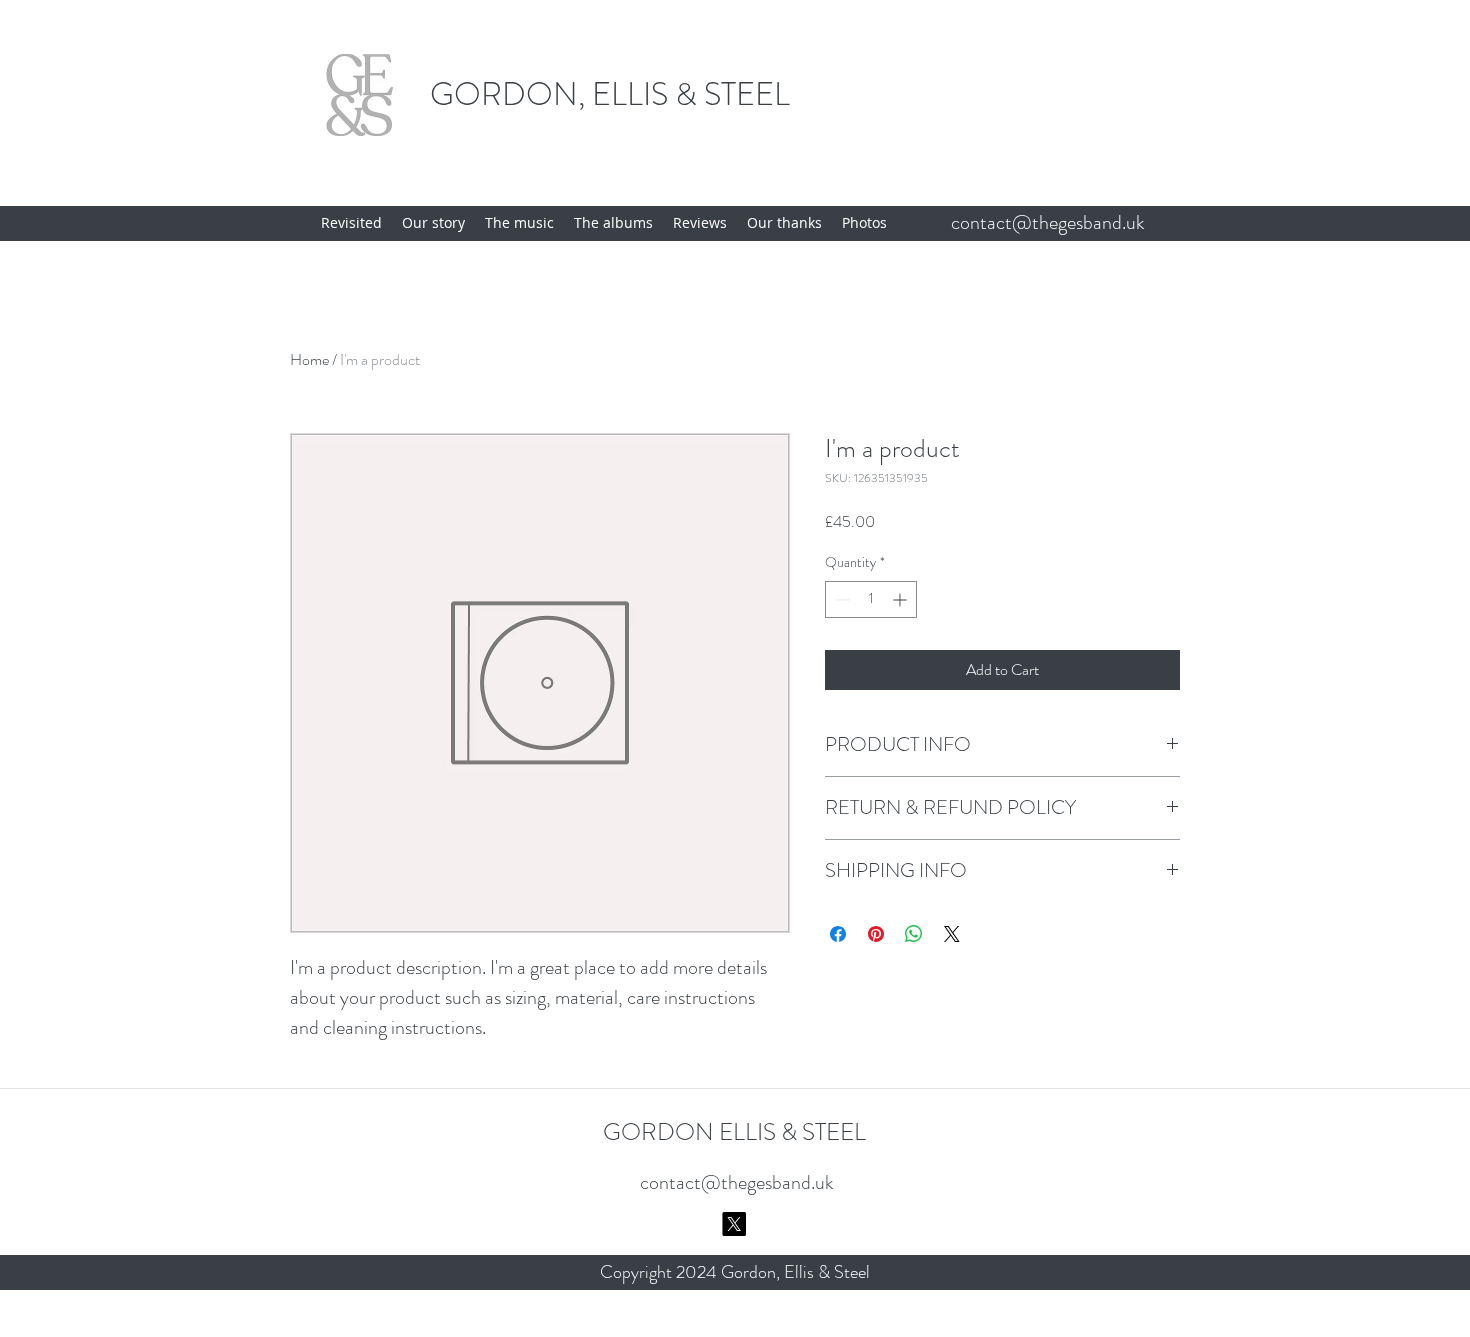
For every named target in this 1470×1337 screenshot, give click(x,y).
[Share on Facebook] (838, 934)
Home (309, 359)
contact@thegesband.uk (1048, 222)
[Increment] (901, 599)
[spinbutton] (871, 599)
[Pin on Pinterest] (876, 934)
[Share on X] (952, 934)
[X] (734, 1224)
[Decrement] (840, 599)
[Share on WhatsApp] (914, 934)
